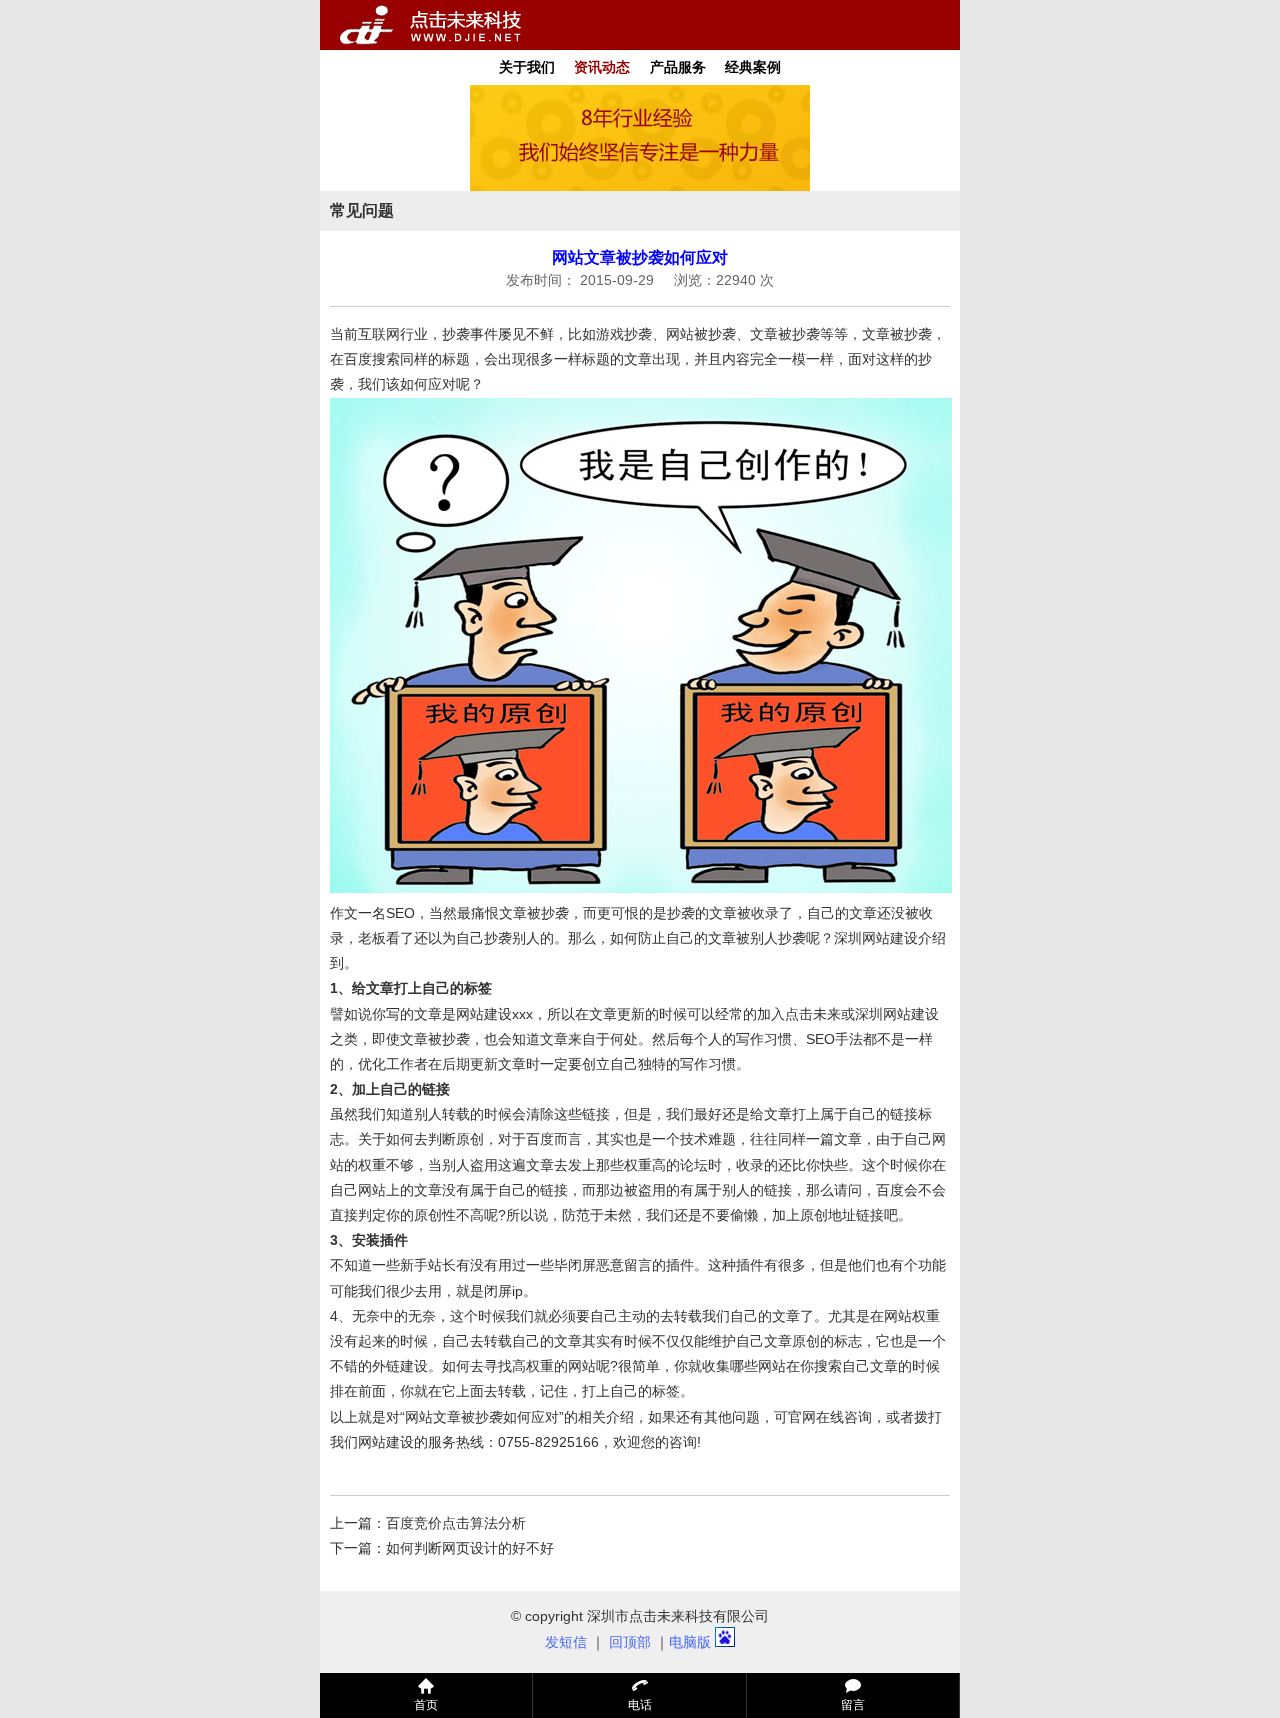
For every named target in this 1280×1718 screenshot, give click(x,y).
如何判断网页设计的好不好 (470, 1548)
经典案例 (753, 67)
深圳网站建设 (876, 938)
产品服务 (678, 67)
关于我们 (527, 67)
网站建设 (386, 1442)
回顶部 (630, 1642)
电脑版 (690, 1642)
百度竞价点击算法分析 (456, 1523)
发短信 (566, 1642)
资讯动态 (602, 67)
